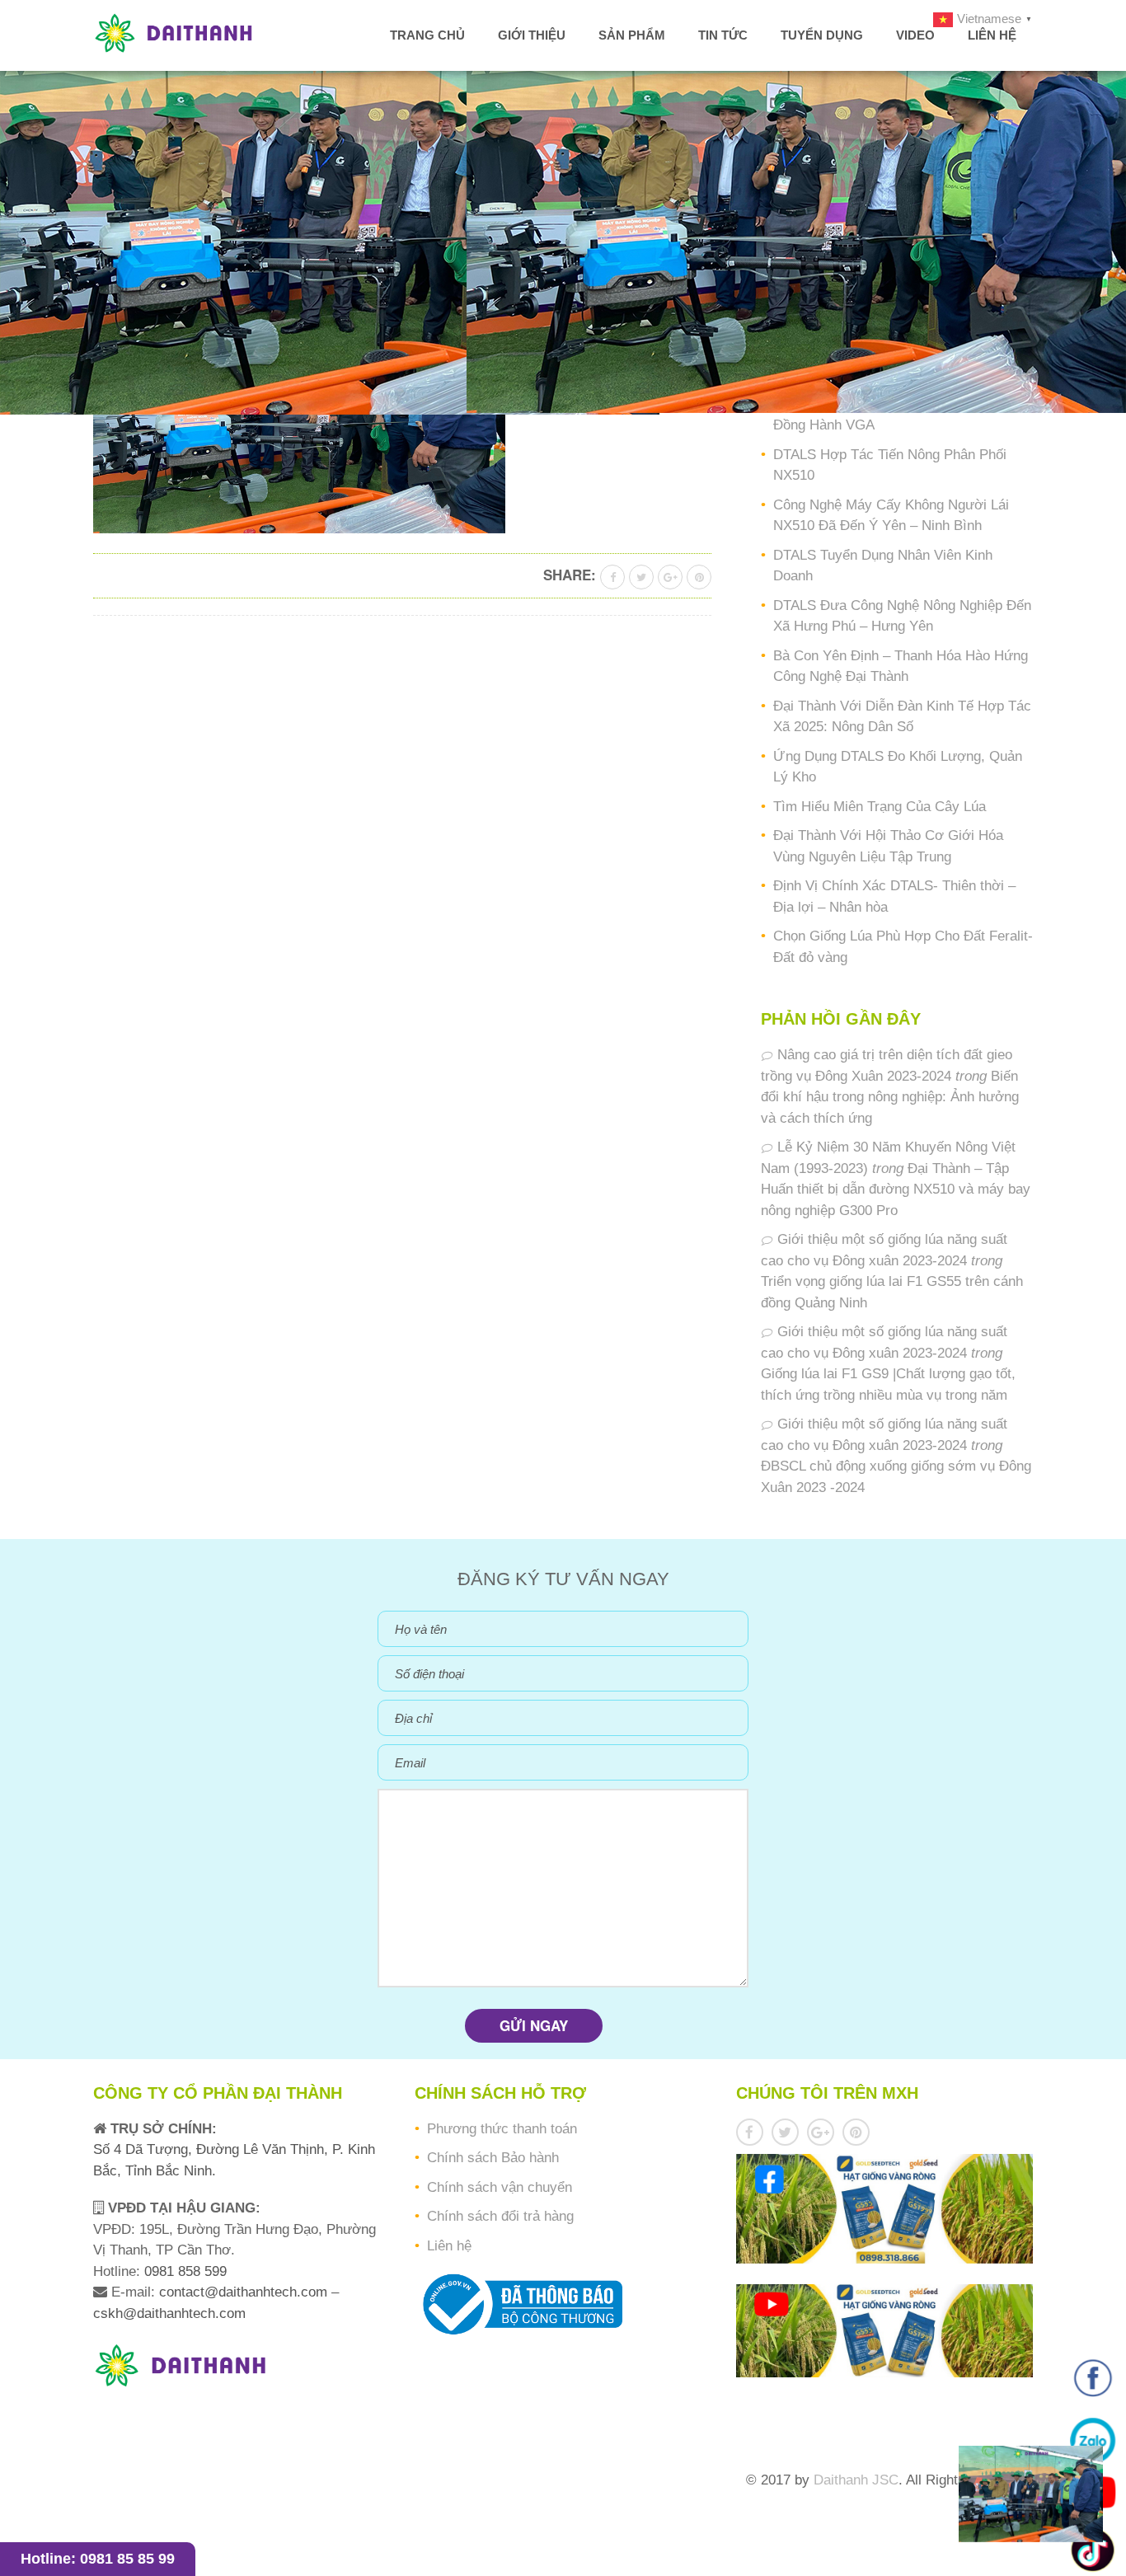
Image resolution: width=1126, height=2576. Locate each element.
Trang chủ (427, 35)
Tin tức (723, 35)
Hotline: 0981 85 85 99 (98, 2559)
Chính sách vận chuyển (500, 2187)
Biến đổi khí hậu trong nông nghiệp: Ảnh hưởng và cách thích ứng (890, 1097)
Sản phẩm (632, 35)
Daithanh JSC (856, 2480)
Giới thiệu (532, 35)
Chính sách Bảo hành (493, 2158)
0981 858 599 (183, 2271)
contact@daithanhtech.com (245, 2292)
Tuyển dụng (822, 35)
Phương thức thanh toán (502, 2129)
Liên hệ (992, 35)
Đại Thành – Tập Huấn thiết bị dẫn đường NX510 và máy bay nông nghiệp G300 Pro (896, 1189)
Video (915, 35)
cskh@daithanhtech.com (169, 2313)
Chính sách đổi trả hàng (500, 2216)
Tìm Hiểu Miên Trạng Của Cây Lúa (880, 807)
